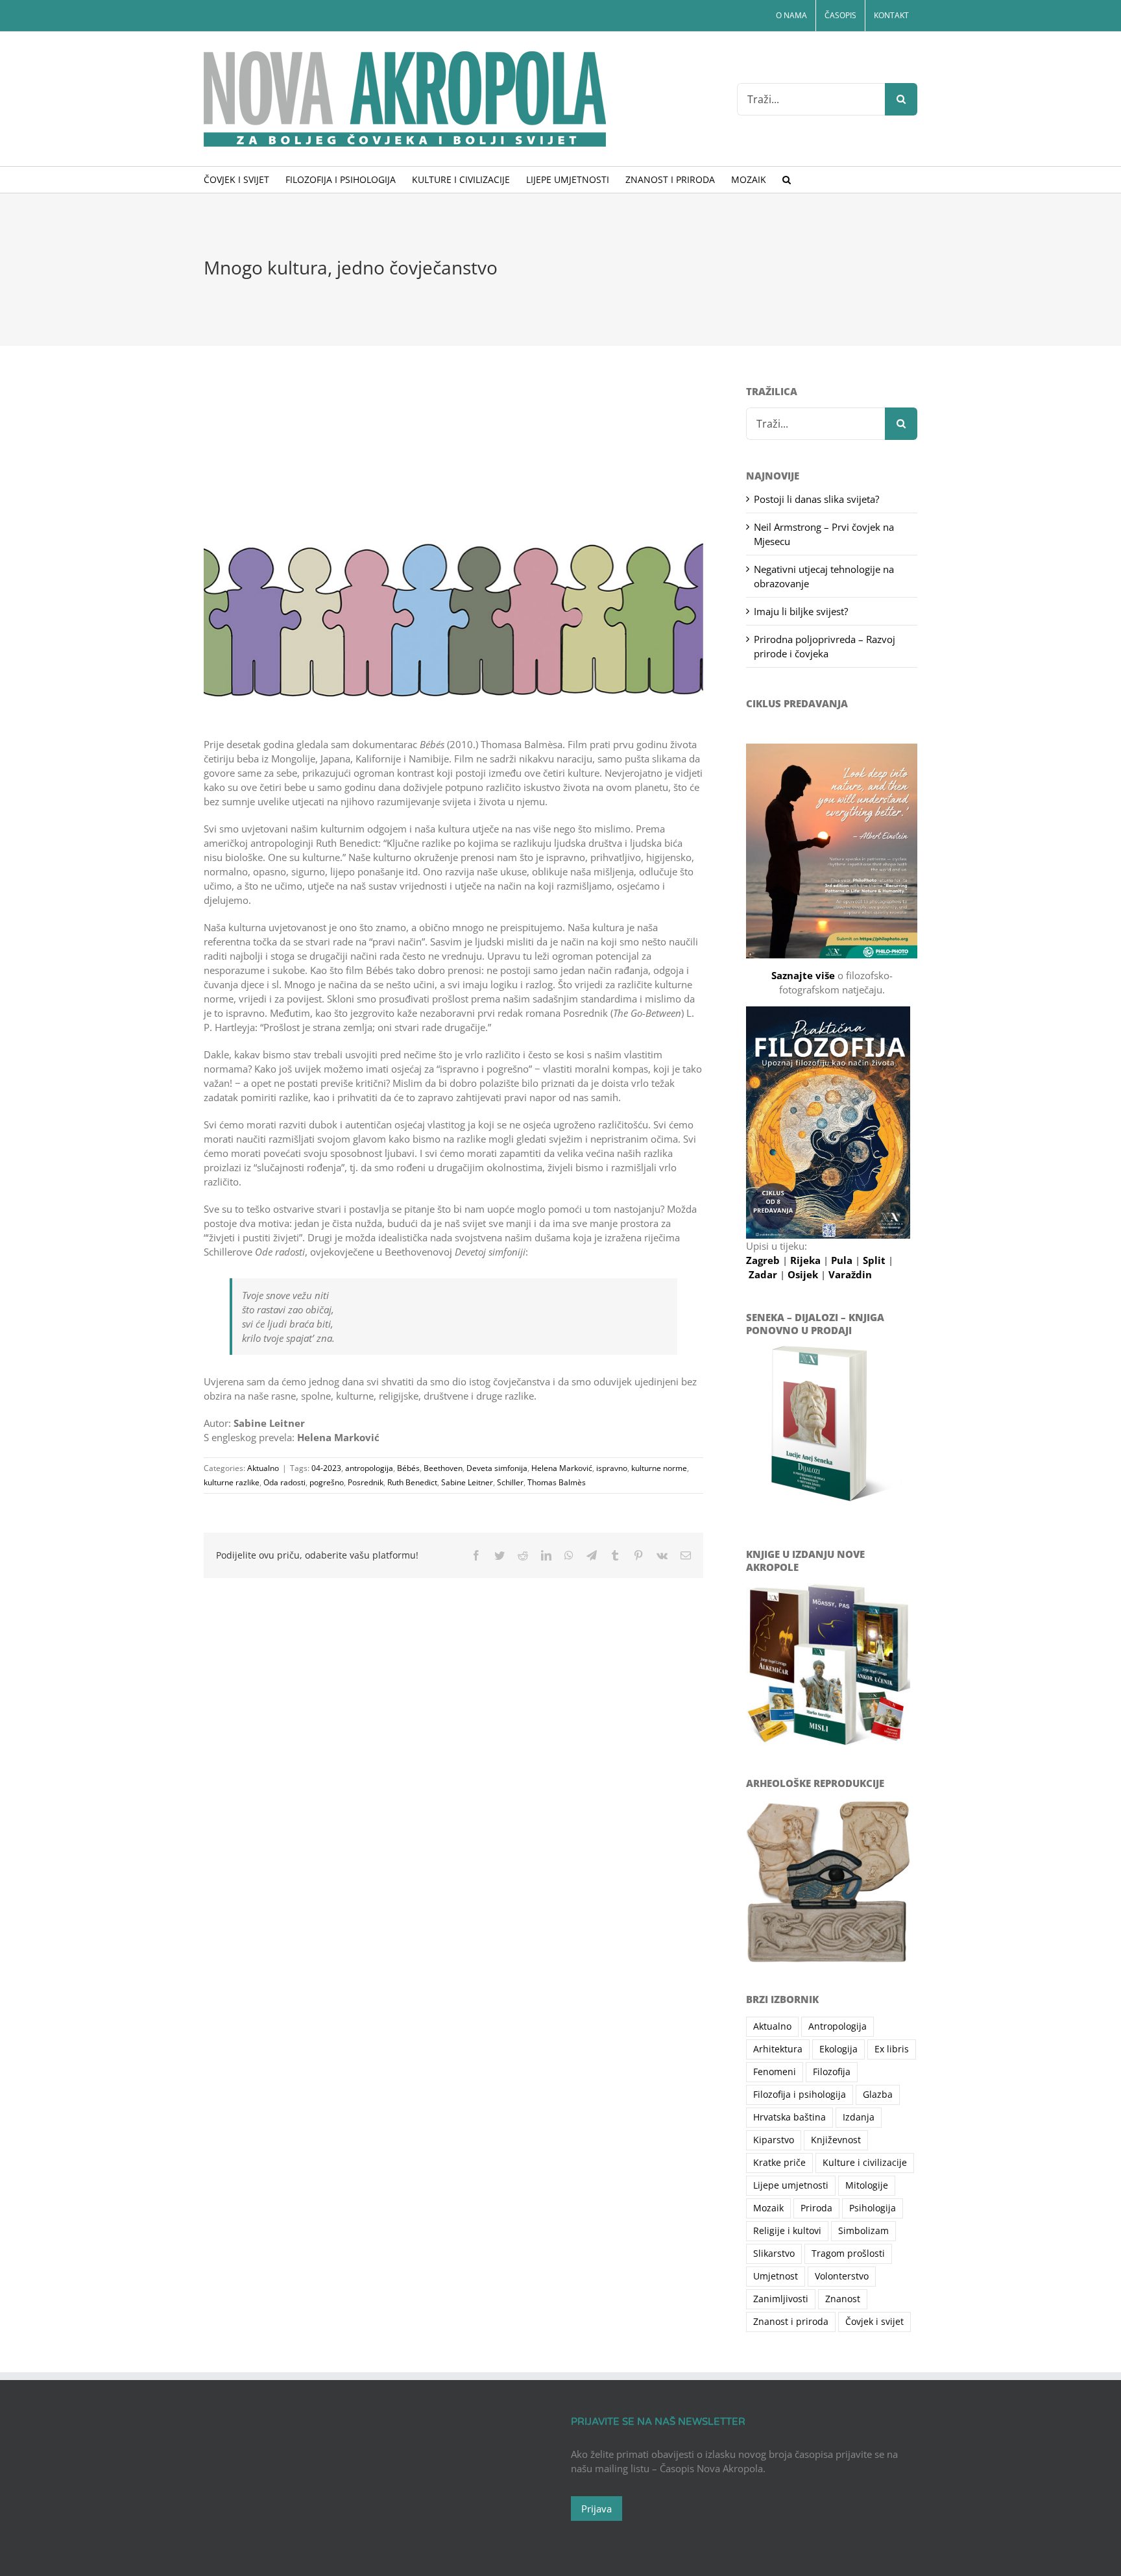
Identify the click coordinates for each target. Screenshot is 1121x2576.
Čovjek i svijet (874, 2322)
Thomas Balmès (557, 1482)
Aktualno (263, 1468)
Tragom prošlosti (848, 2254)
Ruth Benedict (412, 1482)
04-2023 (326, 1468)
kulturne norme (659, 1468)
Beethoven (443, 1468)
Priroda (816, 2208)
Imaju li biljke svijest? (801, 611)
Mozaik (768, 2208)
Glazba (878, 2095)
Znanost (843, 2299)
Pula (843, 1260)
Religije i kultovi (787, 2231)
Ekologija (838, 2049)
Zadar (764, 1274)
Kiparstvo (774, 2140)
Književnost (836, 2140)
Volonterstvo (842, 2276)
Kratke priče (779, 2163)
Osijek (804, 1274)
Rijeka (807, 1260)
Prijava (597, 2509)
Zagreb (764, 1260)
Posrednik (366, 1482)
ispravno (612, 1468)
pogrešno (327, 1482)
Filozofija (832, 2072)
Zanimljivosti (781, 2299)
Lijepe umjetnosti (791, 2185)
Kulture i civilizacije (865, 2163)
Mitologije (867, 2185)
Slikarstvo (774, 2254)
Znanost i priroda (791, 2322)
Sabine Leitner (467, 1482)
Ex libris (892, 2049)
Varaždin (850, 1274)
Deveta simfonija (497, 1468)
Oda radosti (284, 1482)
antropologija (369, 1468)
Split (875, 1260)
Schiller (510, 1482)
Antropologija (838, 2026)
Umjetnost (776, 2276)
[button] (787, 180)
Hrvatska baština (790, 2117)
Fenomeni (775, 2072)
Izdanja (859, 2117)
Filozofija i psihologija (800, 2095)
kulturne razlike (232, 1482)
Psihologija (873, 2208)
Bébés (408, 1468)
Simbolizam (863, 2231)
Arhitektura (778, 2049)
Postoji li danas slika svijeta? (816, 499)
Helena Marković (562, 1468)
